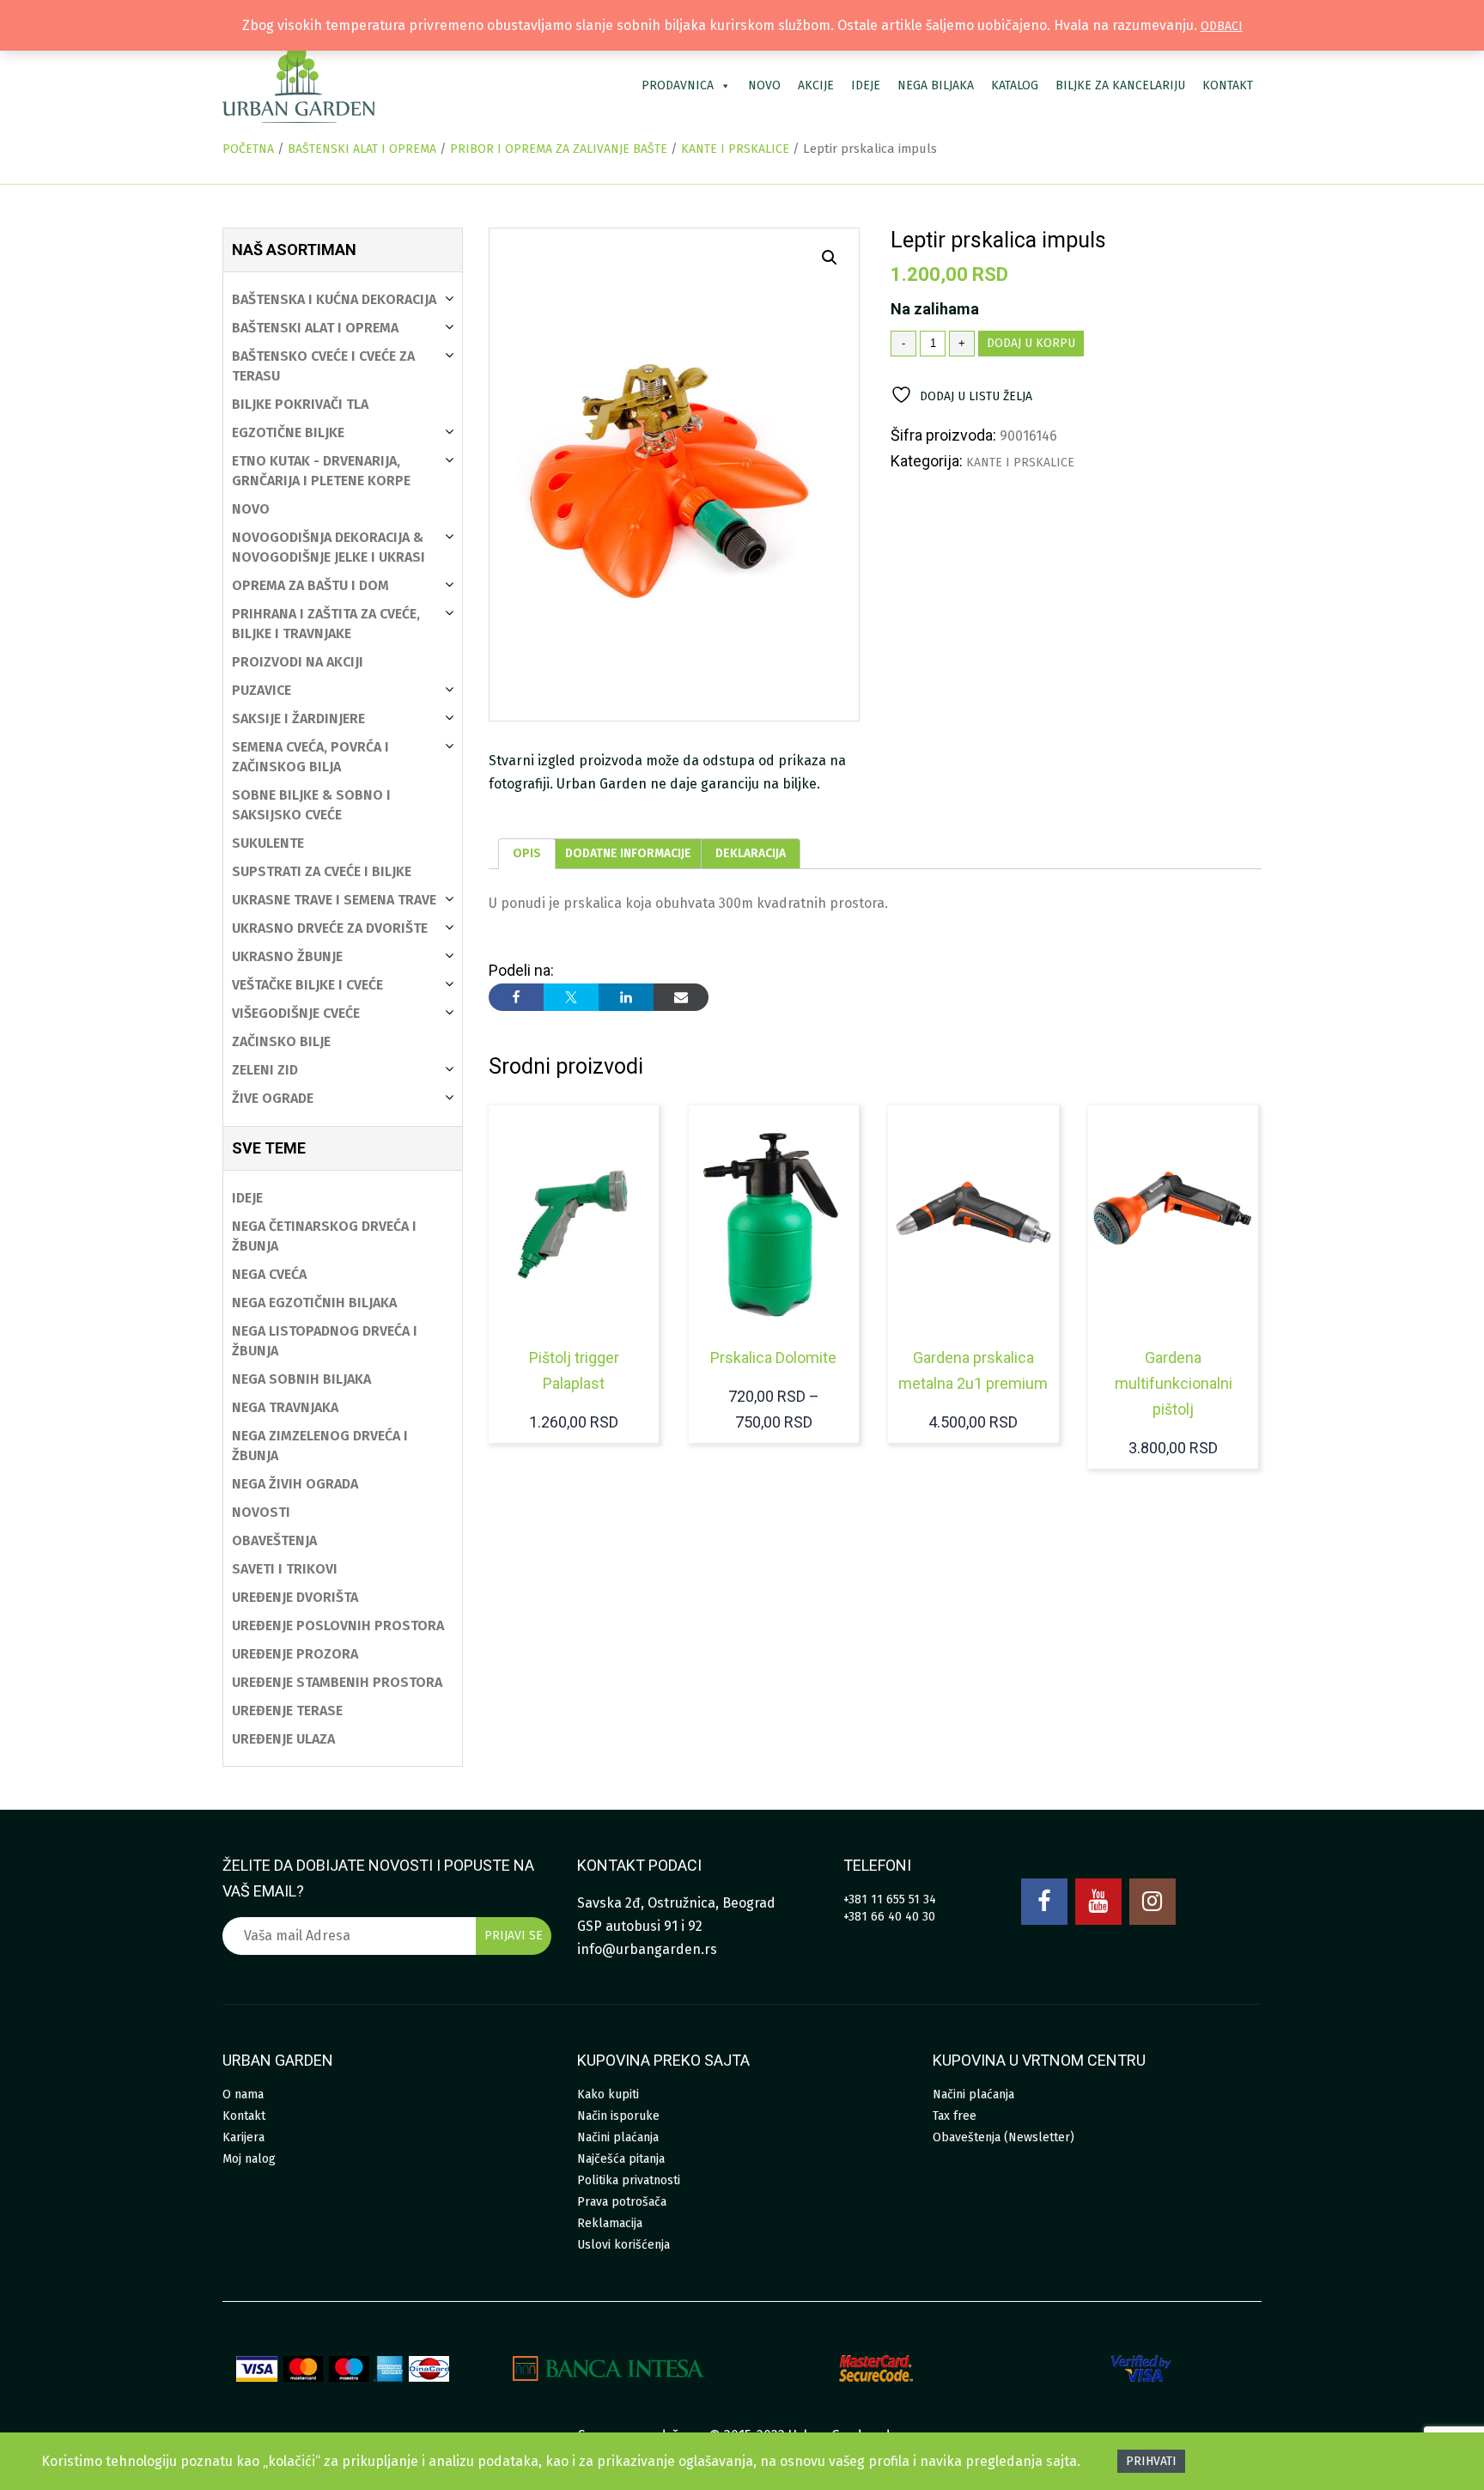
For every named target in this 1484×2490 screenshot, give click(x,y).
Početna (248, 149)
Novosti (261, 1512)
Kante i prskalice (735, 149)
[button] (830, 258)
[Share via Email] (681, 997)
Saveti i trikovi (285, 1569)
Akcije (816, 85)
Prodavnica (678, 85)
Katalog (1015, 85)
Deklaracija (751, 853)
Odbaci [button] (1222, 26)
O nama (243, 2094)
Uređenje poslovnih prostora (338, 1626)
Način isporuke (618, 2116)
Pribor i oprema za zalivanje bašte (559, 149)
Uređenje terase (287, 1711)
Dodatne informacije (628, 853)
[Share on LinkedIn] (626, 997)
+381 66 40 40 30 (889, 1917)
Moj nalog (249, 2159)
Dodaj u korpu (1031, 343)
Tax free (955, 2116)
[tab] (527, 854)
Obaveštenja (274, 1540)
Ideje (866, 85)
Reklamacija (610, 2223)
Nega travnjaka (285, 1407)
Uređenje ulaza (283, 1739)
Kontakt (1228, 85)
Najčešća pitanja (621, 2159)
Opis (527, 853)
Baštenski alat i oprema (362, 149)
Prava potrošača (622, 2202)
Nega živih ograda (295, 1484)
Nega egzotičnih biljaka (314, 1303)
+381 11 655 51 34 (890, 1899)
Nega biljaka (936, 85)
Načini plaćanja (618, 2137)
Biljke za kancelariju (1120, 85)
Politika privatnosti (629, 2180)
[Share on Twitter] (571, 997)
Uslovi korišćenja (623, 2245)
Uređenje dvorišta (295, 1597)
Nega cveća (269, 1274)
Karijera (243, 2137)
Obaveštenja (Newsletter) (1004, 2137)
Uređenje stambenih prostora (337, 1682)
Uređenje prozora (295, 1654)
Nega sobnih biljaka (301, 1379)
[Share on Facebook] (516, 997)
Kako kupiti (608, 2094)
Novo (764, 85)
